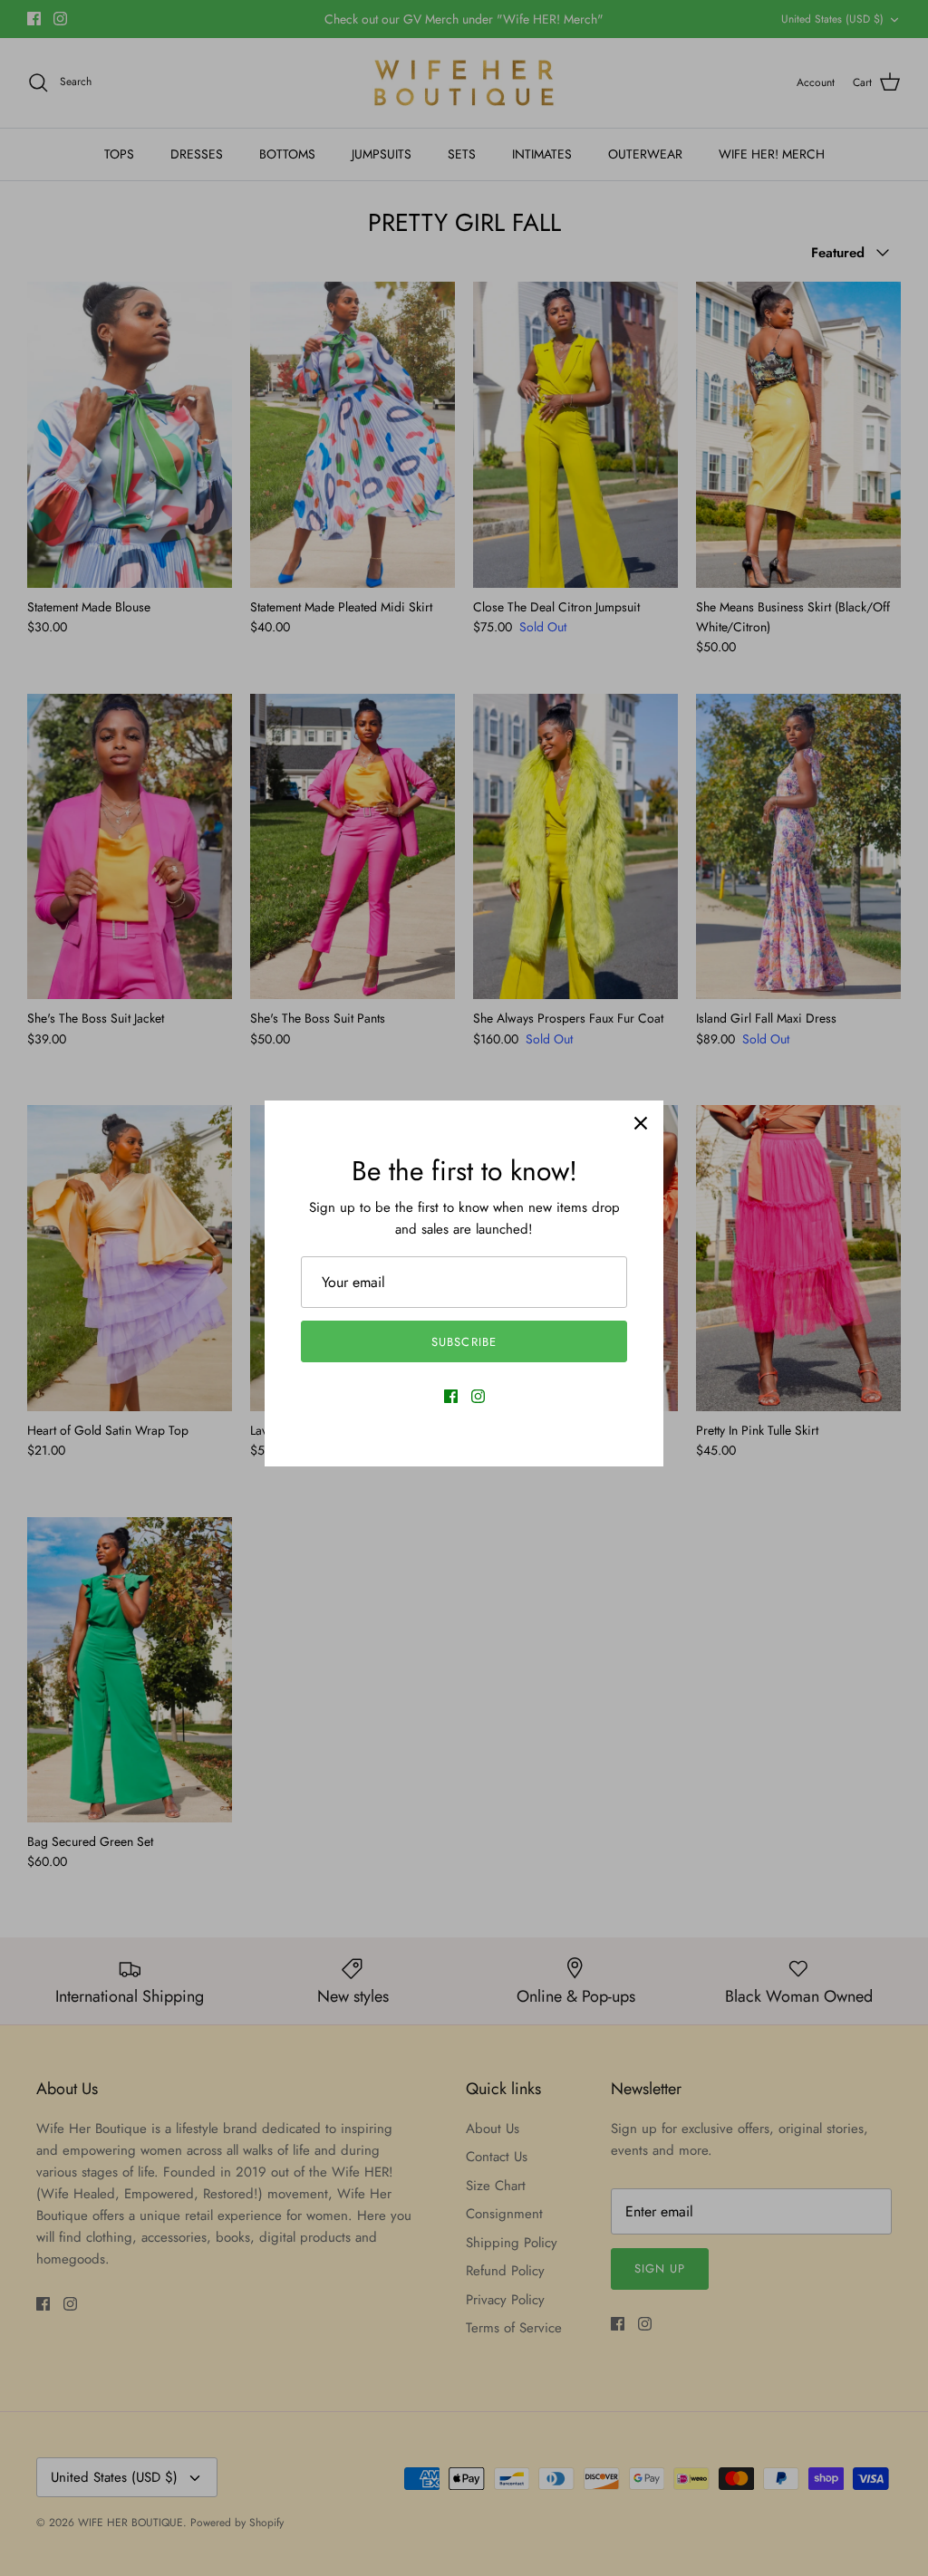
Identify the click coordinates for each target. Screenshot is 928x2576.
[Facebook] (451, 1396)
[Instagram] (478, 1396)
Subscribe (464, 1342)
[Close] (641, 1123)
